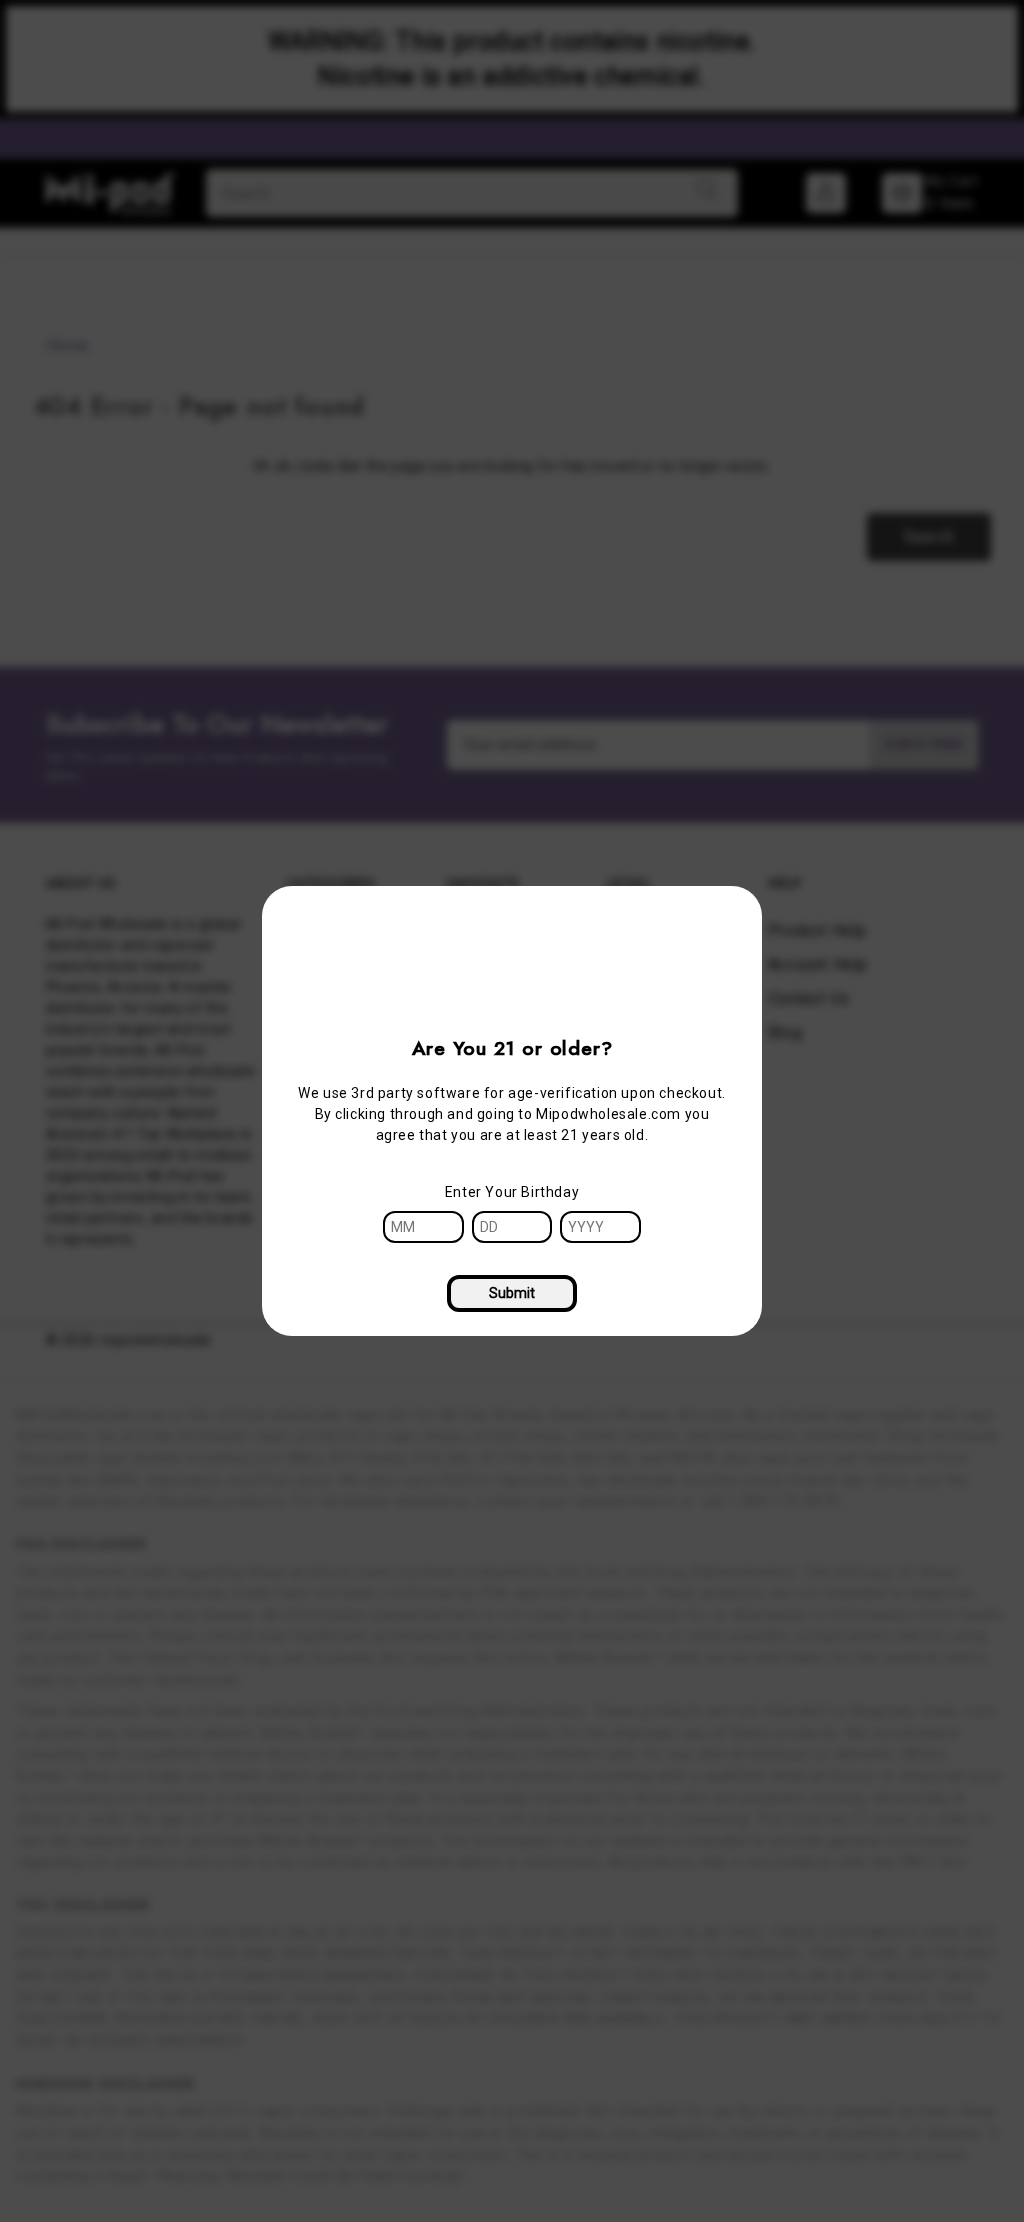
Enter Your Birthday (512, 1192)
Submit (512, 1293)
